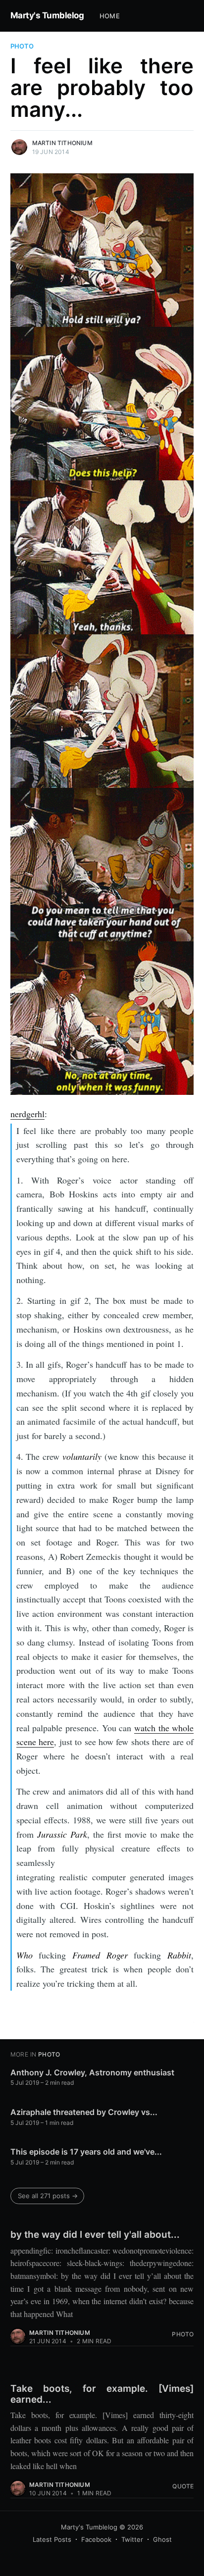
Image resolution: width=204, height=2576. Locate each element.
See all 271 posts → (48, 2196)
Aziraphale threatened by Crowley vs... (84, 2112)
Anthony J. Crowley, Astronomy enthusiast (92, 2072)
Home (110, 16)
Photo (22, 46)
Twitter (132, 2539)
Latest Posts (52, 2539)
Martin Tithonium (62, 143)
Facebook (96, 2539)
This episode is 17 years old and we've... (86, 2152)
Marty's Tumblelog (47, 15)
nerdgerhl (27, 1114)
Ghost (162, 2539)
